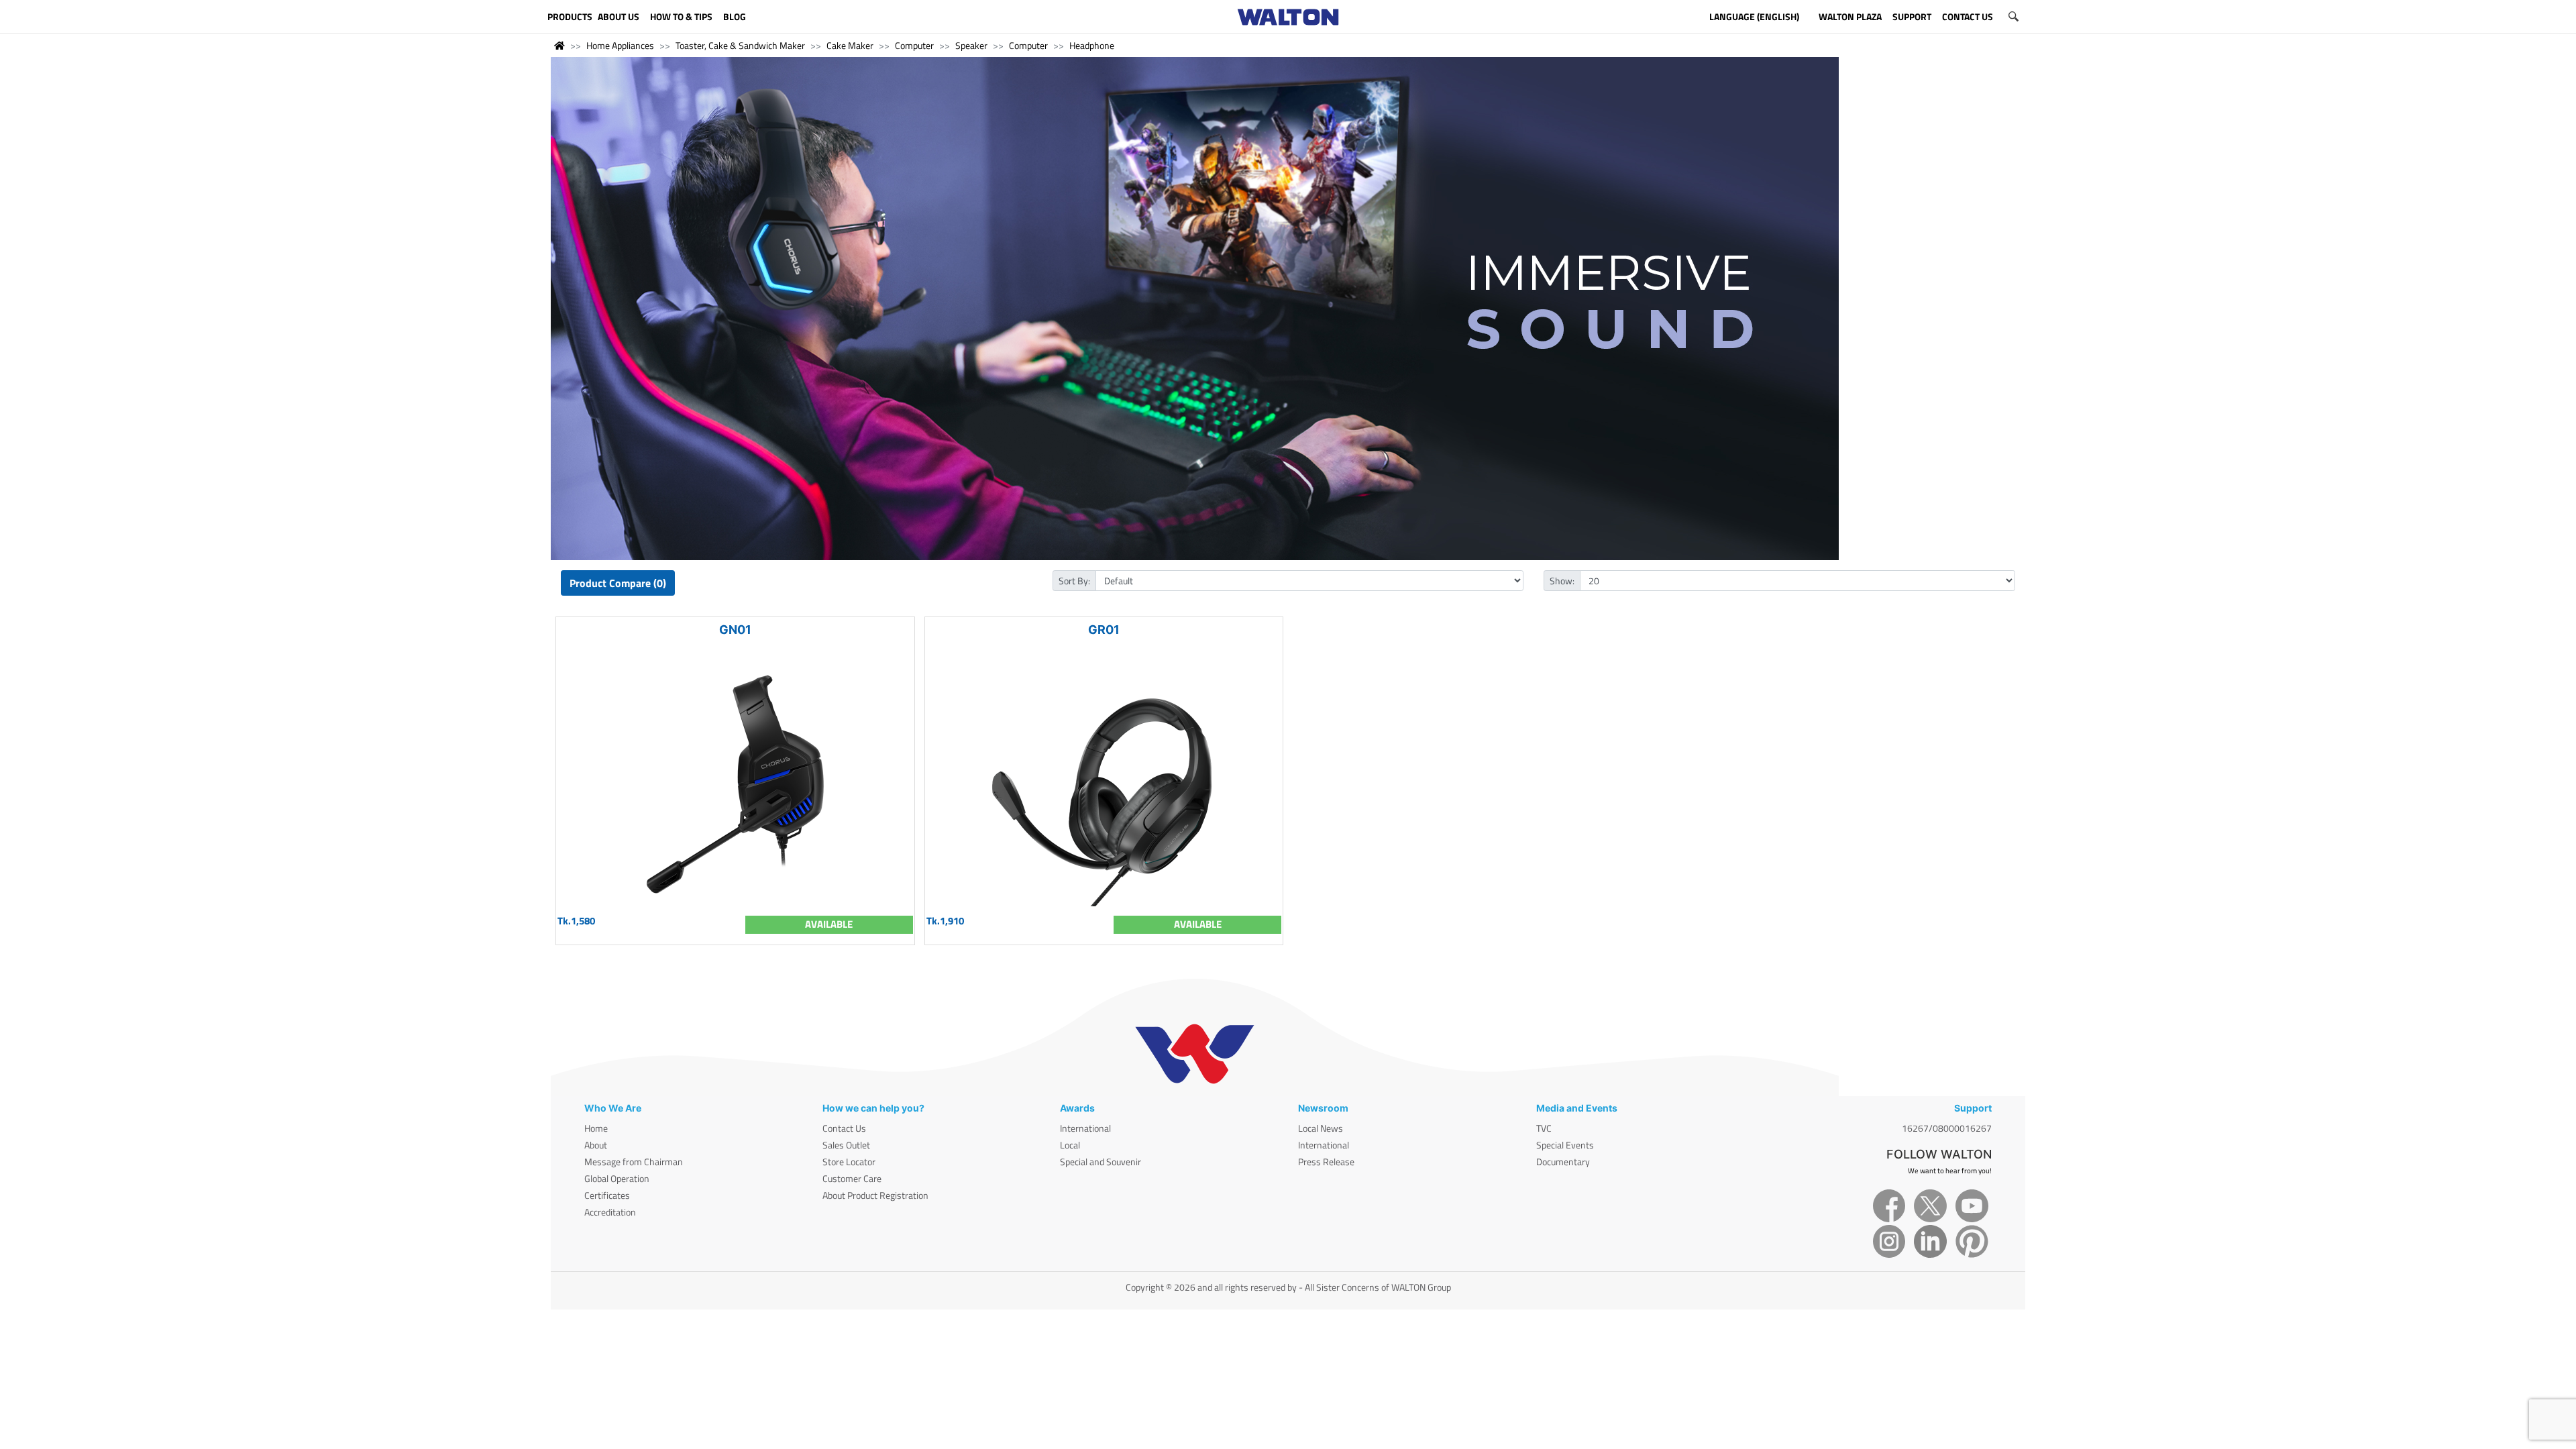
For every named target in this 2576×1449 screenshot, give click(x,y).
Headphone (1092, 45)
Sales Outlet (846, 1145)
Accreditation (610, 1212)
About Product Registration (875, 1195)
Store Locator (849, 1162)
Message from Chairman (634, 1162)
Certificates (607, 1195)
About (596, 1145)
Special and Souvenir (1101, 1162)
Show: (1562, 581)
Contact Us (844, 1128)
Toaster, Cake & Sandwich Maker (740, 45)
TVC (1544, 1128)
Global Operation (617, 1178)
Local (1070, 1145)
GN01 (735, 630)
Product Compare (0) (618, 583)
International (1085, 1128)
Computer (914, 45)
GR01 (1104, 630)
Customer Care (852, 1178)
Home (596, 1128)
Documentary (1563, 1162)
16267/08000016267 (1947, 1128)
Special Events (1565, 1145)
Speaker (971, 45)
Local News (1321, 1128)
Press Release (1326, 1162)
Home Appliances (620, 45)
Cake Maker (850, 45)
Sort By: (1074, 581)
